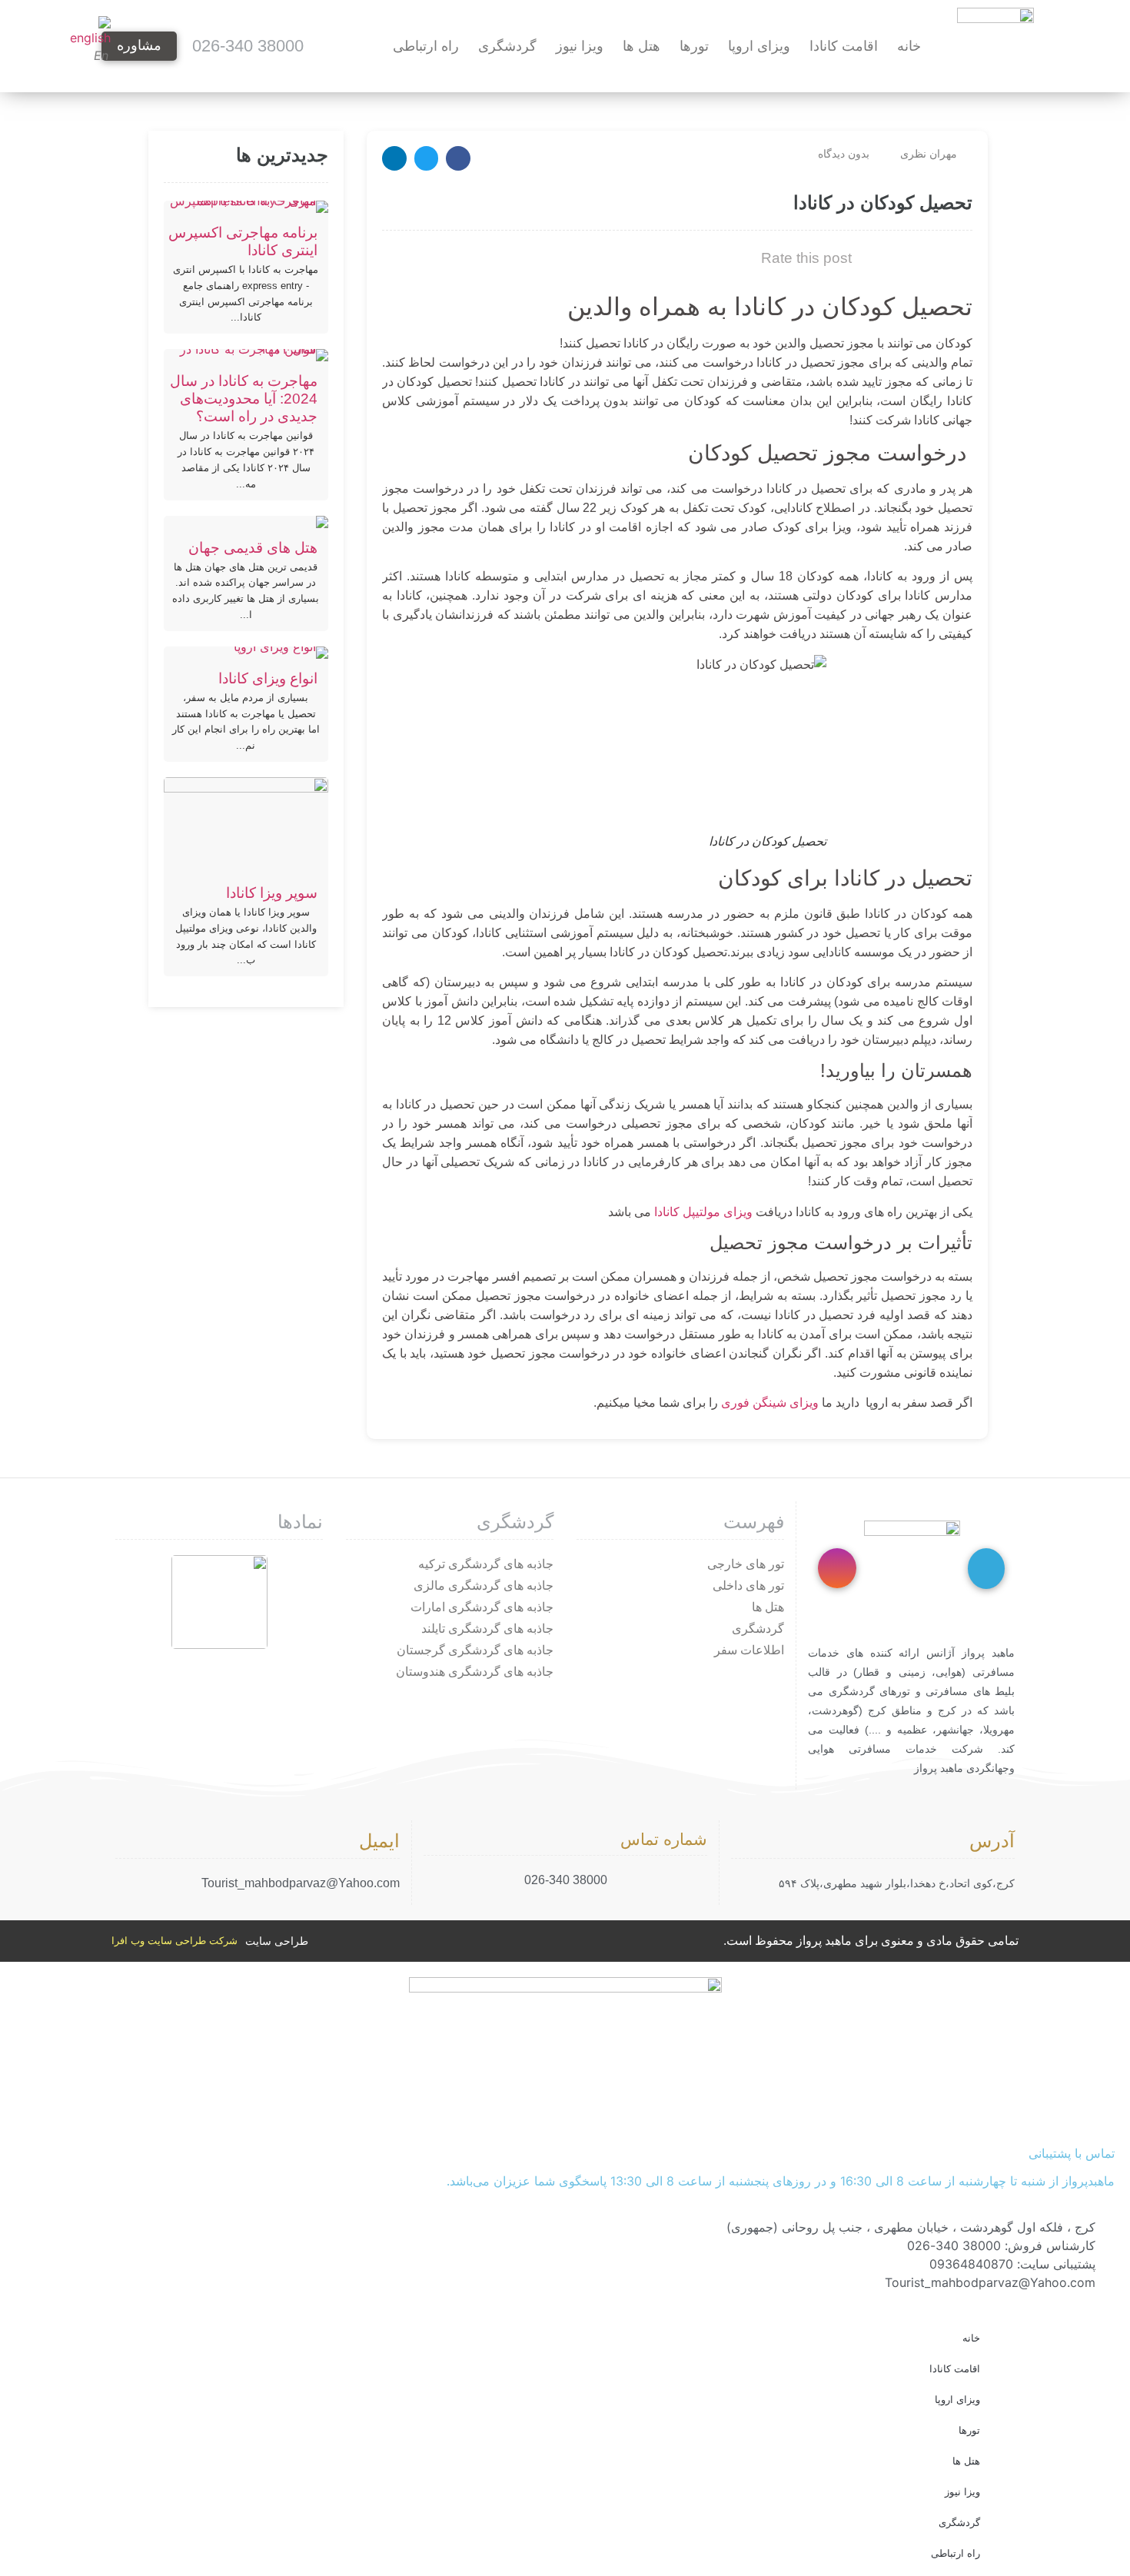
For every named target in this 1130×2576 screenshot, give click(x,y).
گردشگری (507, 46)
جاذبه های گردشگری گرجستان (475, 1650)
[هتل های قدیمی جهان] (246, 522)
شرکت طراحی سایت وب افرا (174, 1941)
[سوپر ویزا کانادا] (246, 825)
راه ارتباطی (426, 46)
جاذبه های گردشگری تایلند (487, 1629)
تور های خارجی (746, 1564)
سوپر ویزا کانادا (272, 893)
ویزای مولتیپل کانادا (703, 1212)
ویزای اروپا (759, 46)
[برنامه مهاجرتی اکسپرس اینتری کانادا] (246, 207)
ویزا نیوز (580, 46)
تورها (694, 46)
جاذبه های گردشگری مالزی (484, 1585)
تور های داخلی (748, 1585)
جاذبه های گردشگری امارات (482, 1607)
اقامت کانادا (844, 46)
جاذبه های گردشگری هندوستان (475, 1672)
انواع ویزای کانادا (268, 678)
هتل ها (641, 46)
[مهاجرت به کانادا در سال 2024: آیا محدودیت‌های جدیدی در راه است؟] (246, 355)
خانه (909, 46)
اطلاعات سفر (749, 1650)
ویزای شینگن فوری (771, 1403)
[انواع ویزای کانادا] (246, 653)
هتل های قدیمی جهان (253, 548)
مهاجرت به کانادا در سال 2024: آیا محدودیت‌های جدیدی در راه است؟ (244, 399)
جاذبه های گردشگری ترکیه (486, 1564)
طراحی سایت (277, 1941)
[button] (458, 158)
